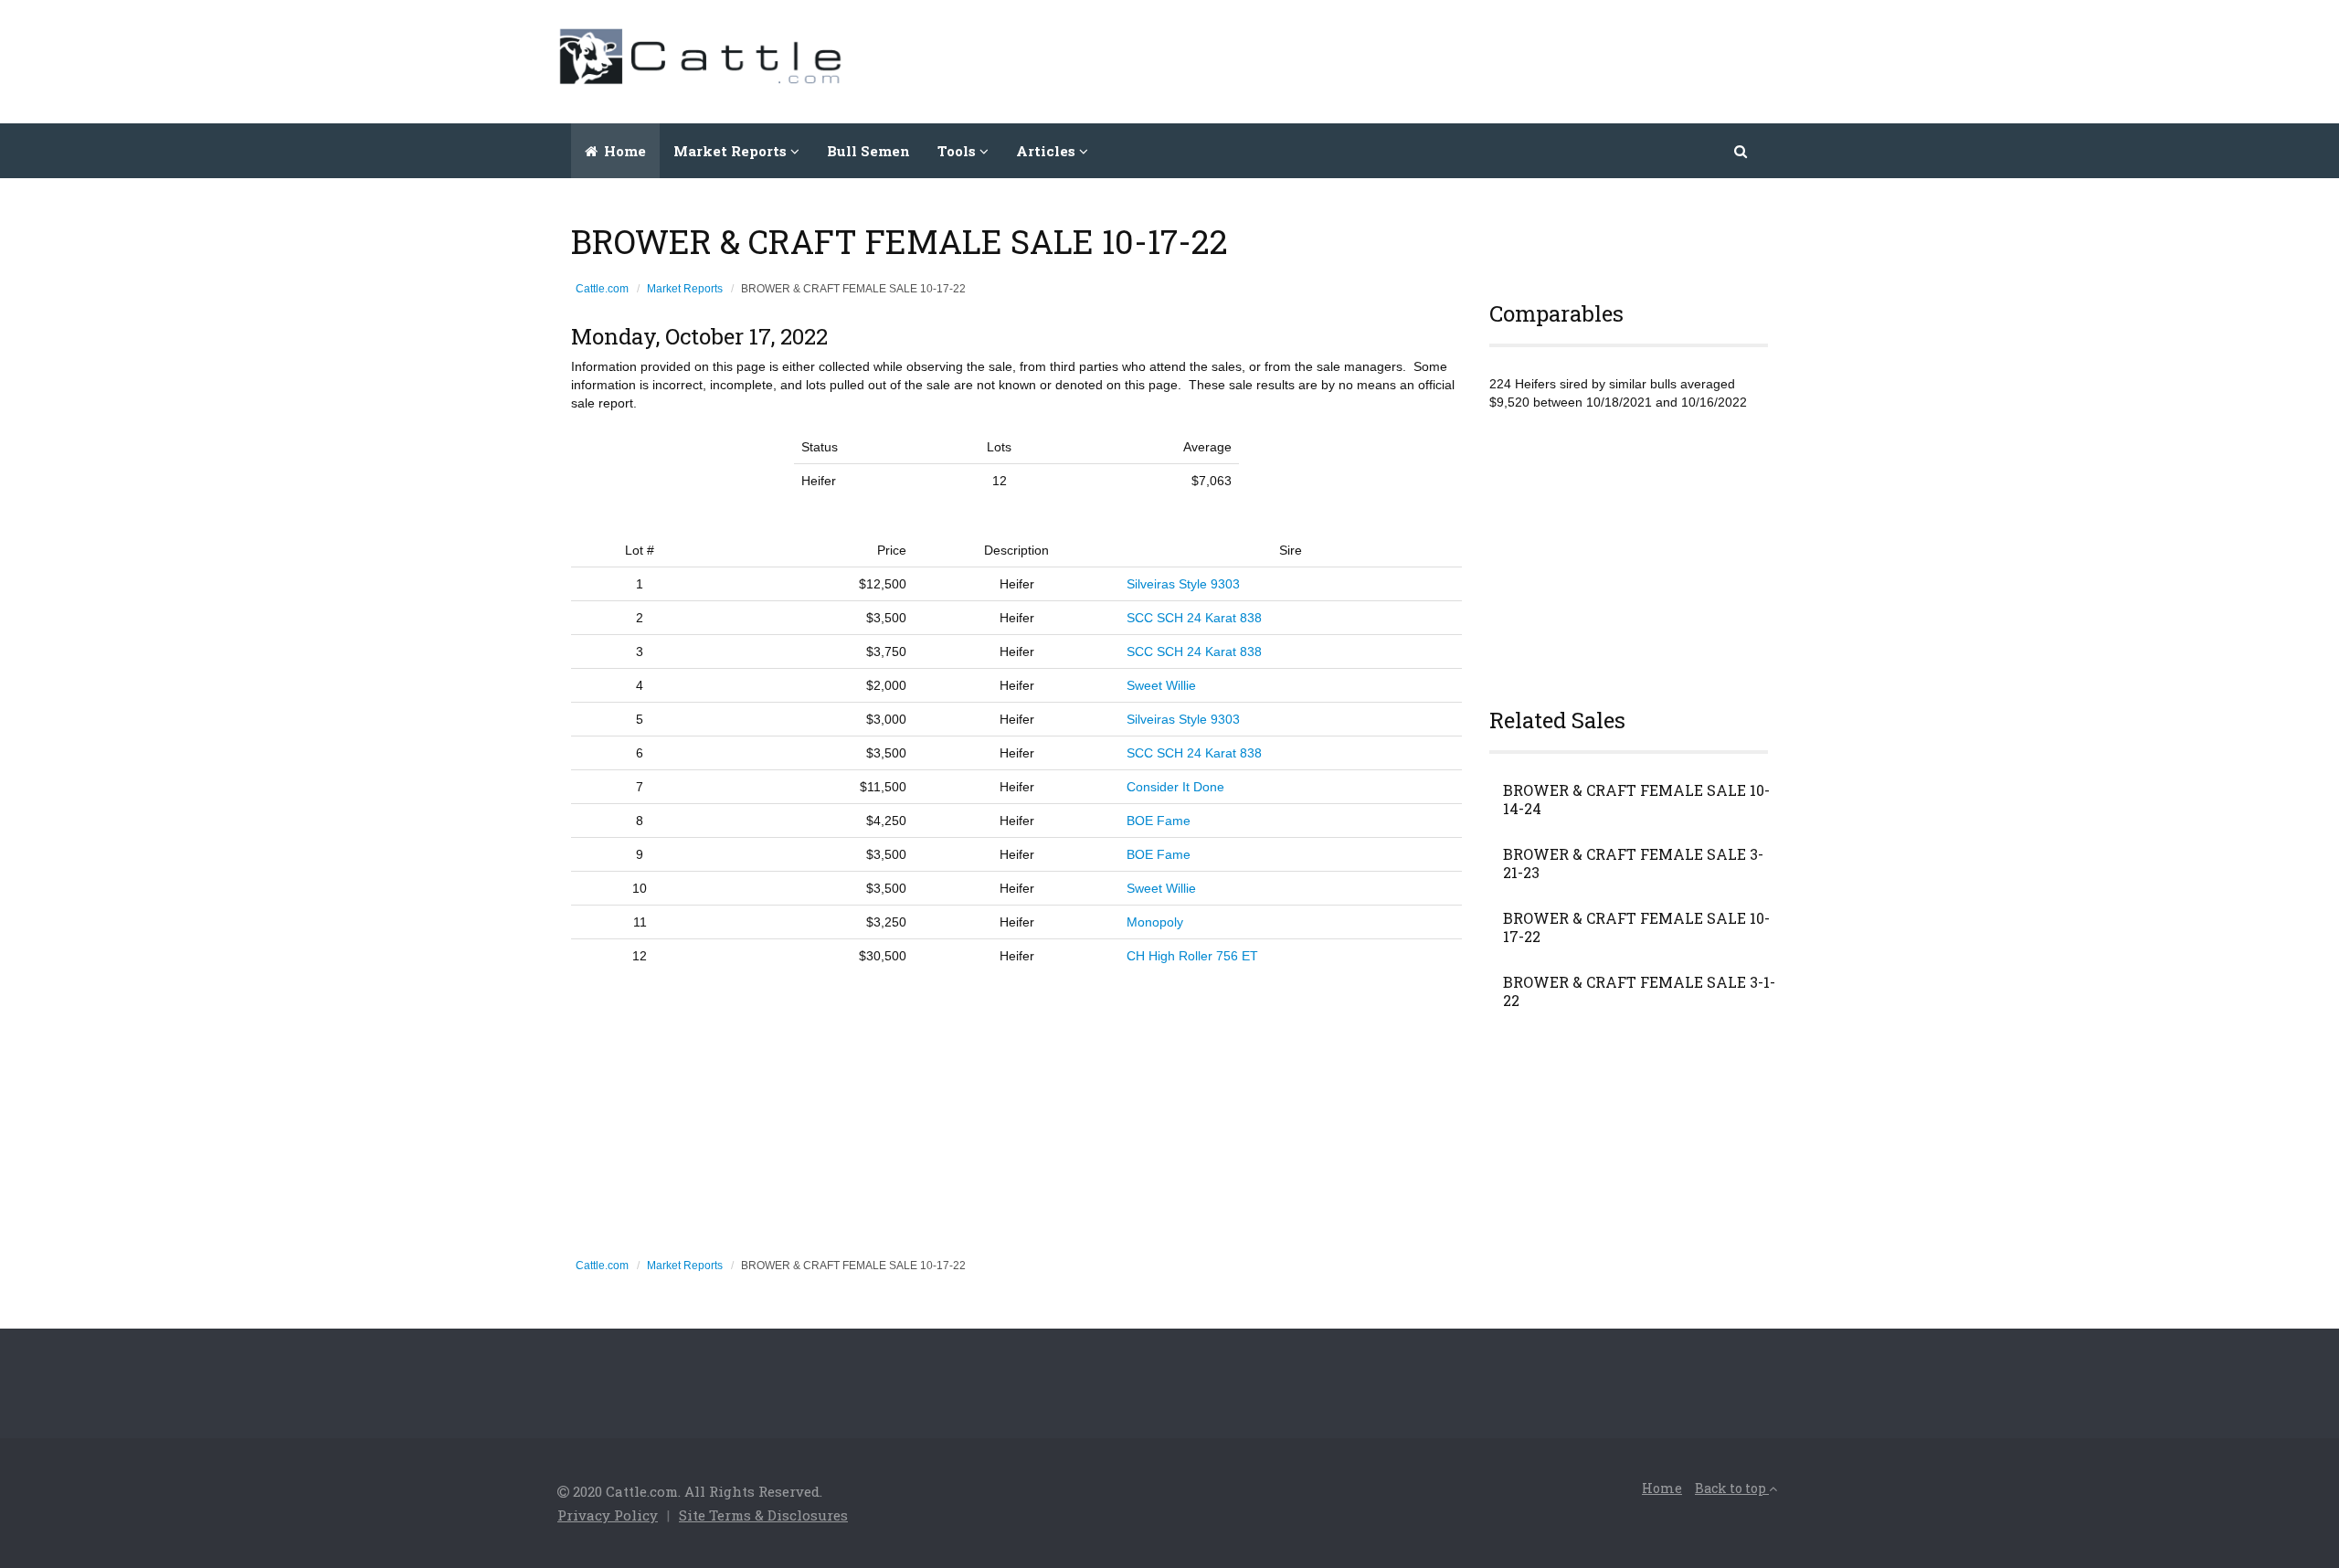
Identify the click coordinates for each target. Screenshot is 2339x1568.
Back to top (1732, 1488)
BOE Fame (1159, 821)
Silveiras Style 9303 (1183, 584)
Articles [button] (1048, 151)
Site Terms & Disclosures (763, 1515)
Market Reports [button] (732, 151)
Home (623, 151)
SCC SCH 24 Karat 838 (1194, 618)
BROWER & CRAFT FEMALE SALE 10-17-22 (1636, 927)
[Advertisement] (1449, 59)
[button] (1742, 151)
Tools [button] (958, 151)
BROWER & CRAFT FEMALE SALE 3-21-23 (1633, 863)
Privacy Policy (608, 1515)
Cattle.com (602, 289)
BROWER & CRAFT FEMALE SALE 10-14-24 (1636, 800)
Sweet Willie (1161, 685)
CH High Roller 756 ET (1192, 956)
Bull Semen (868, 151)
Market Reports (685, 289)
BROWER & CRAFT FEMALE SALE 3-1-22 (1639, 991)
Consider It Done (1175, 787)
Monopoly (1155, 922)
